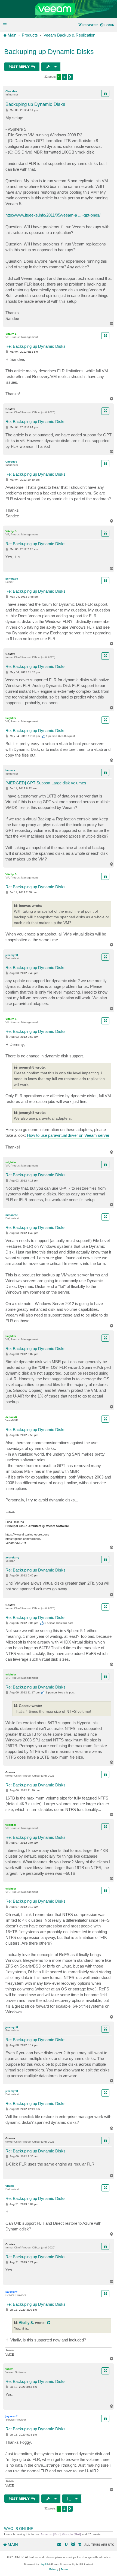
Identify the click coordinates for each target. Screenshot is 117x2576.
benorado (12, 579)
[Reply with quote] (105, 93)
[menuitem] (107, 25)
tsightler (11, 718)
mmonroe (12, 1215)
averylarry (12, 1557)
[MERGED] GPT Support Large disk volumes (46, 783)
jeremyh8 (12, 955)
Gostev (10, 409)
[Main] (59, 9)
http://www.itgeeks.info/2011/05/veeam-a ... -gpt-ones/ (53, 215)
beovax (10, 770)
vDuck (10, 2186)
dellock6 (11, 1417)
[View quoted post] (49, 2323)
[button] (70, 77)
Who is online (19, 2529)
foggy (9, 2369)
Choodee (11, 91)
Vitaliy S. (11, 334)
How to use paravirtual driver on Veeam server (68, 1135)
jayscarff (11, 2292)
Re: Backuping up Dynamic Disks (36, 346)
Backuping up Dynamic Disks (49, 52)
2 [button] (64, 77)
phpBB (44, 2564)
